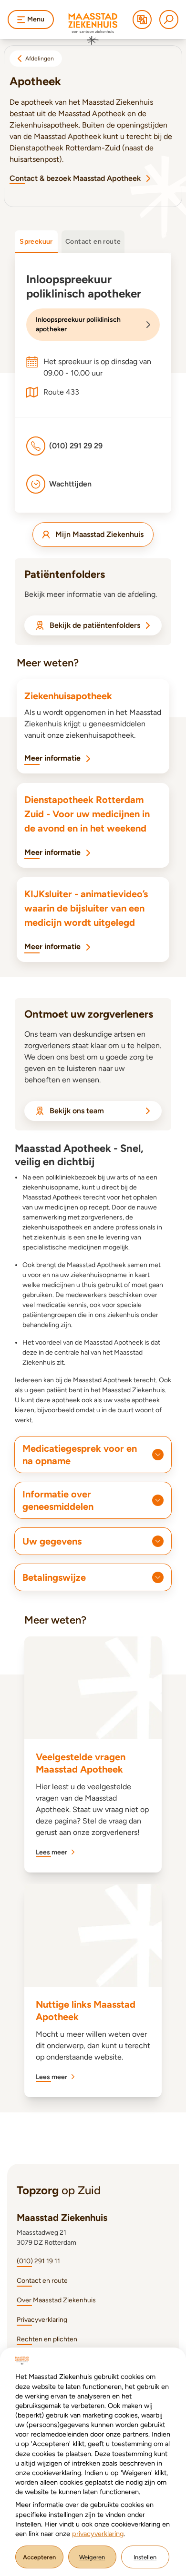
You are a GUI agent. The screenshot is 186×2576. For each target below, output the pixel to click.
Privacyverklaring (42, 2320)
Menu (36, 19)
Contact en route (42, 2281)
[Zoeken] (169, 20)
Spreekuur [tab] (36, 242)
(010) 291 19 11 (38, 2261)
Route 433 (61, 392)
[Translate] (142, 20)
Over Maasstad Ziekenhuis (56, 2300)
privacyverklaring (98, 2534)
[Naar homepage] (93, 29)
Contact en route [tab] (93, 242)
